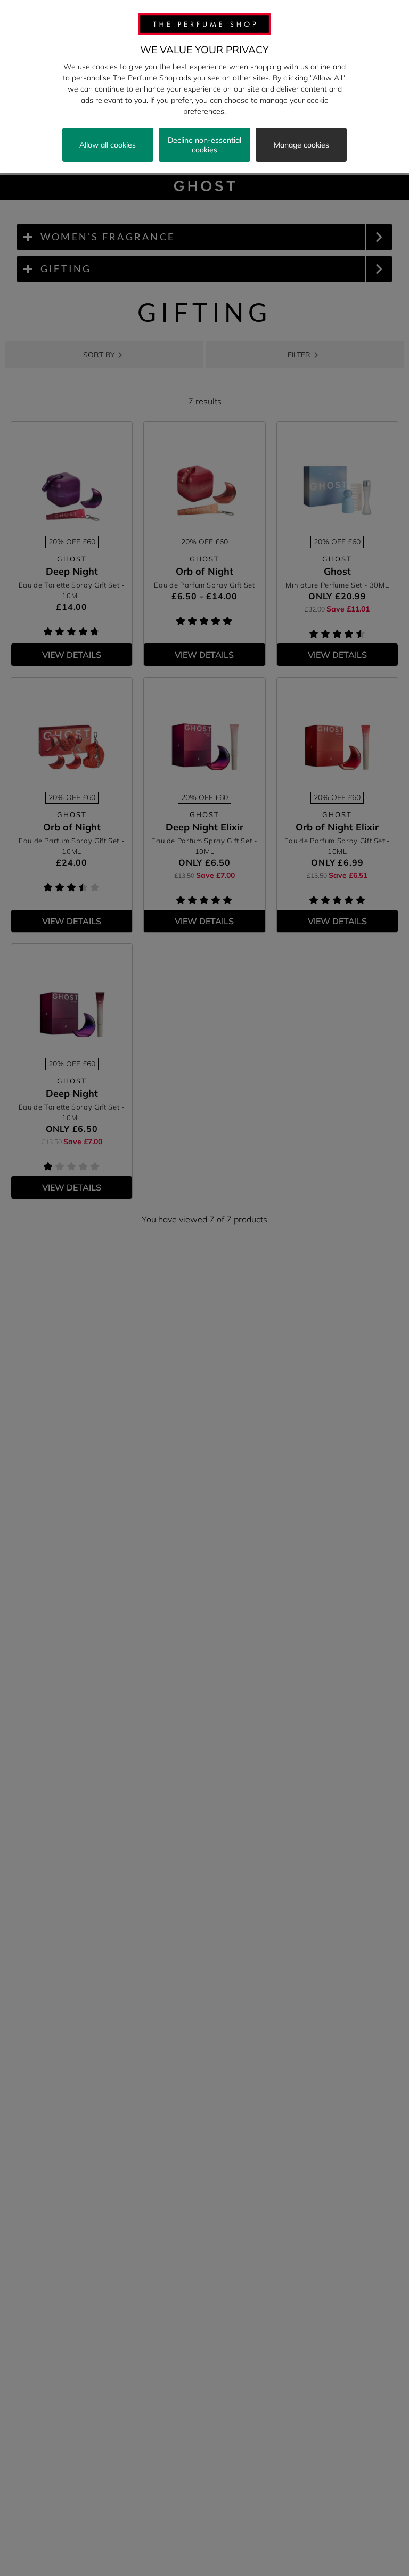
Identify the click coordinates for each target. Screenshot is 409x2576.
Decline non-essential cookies (204, 145)
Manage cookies (301, 145)
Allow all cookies (108, 145)
